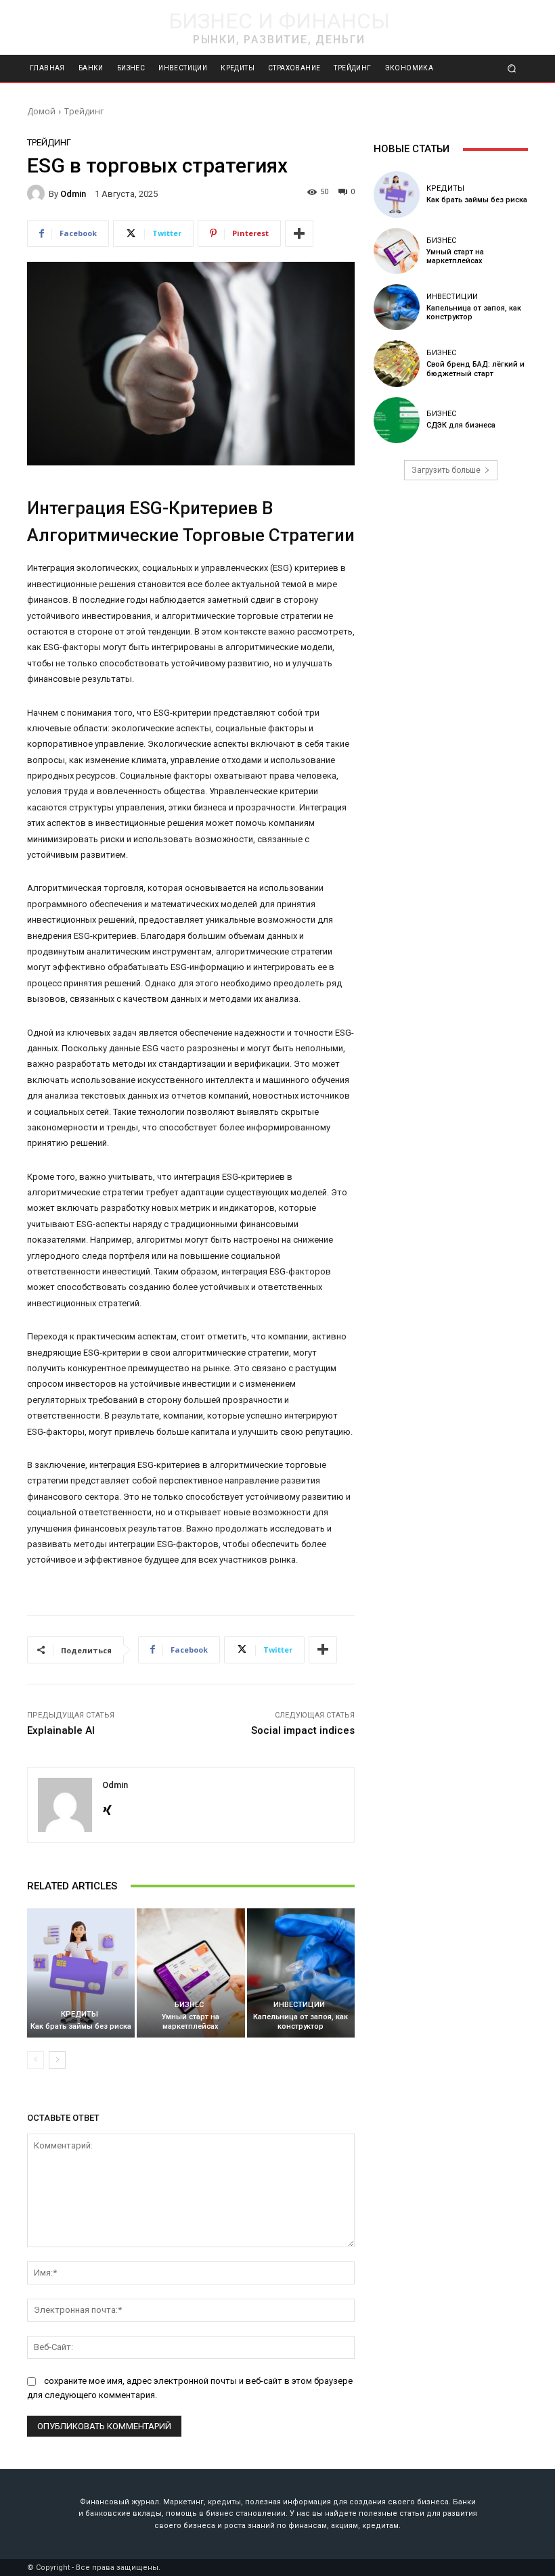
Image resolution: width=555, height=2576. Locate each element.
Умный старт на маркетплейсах (191, 2021)
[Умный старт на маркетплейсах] (191, 1973)
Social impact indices (303, 1730)
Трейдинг (84, 111)
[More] (299, 233)
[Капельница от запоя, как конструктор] (301, 1973)
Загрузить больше (446, 470)
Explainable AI (61, 1730)
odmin (73, 194)
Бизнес (189, 2005)
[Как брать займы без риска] (81, 1973)
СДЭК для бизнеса (461, 425)
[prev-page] (36, 2060)
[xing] (107, 1807)
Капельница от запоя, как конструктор (301, 2021)
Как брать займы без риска (81, 2026)
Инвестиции (299, 2005)
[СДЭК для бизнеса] (397, 420)
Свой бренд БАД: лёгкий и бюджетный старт (475, 369)
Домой (41, 111)
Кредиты (80, 2014)
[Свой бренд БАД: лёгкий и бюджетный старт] (397, 363)
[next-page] (57, 2060)
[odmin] (38, 193)
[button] (512, 69)
